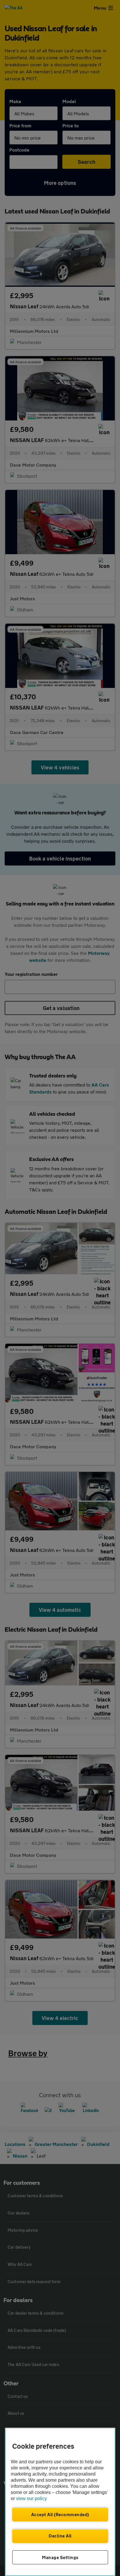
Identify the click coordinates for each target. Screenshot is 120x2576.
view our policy (31, 2498)
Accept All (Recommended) (60, 2514)
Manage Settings (60, 2557)
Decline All (60, 2536)
